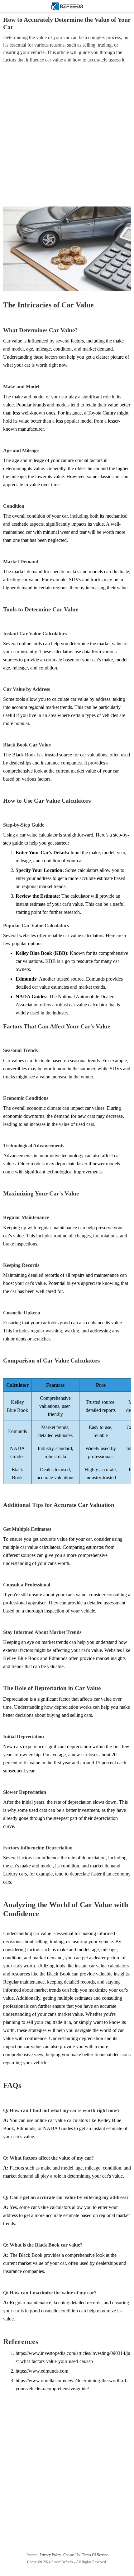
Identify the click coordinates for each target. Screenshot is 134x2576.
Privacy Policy (51, 2555)
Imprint (32, 2555)
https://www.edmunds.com (42, 2371)
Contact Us (72, 2555)
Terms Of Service (95, 2555)
